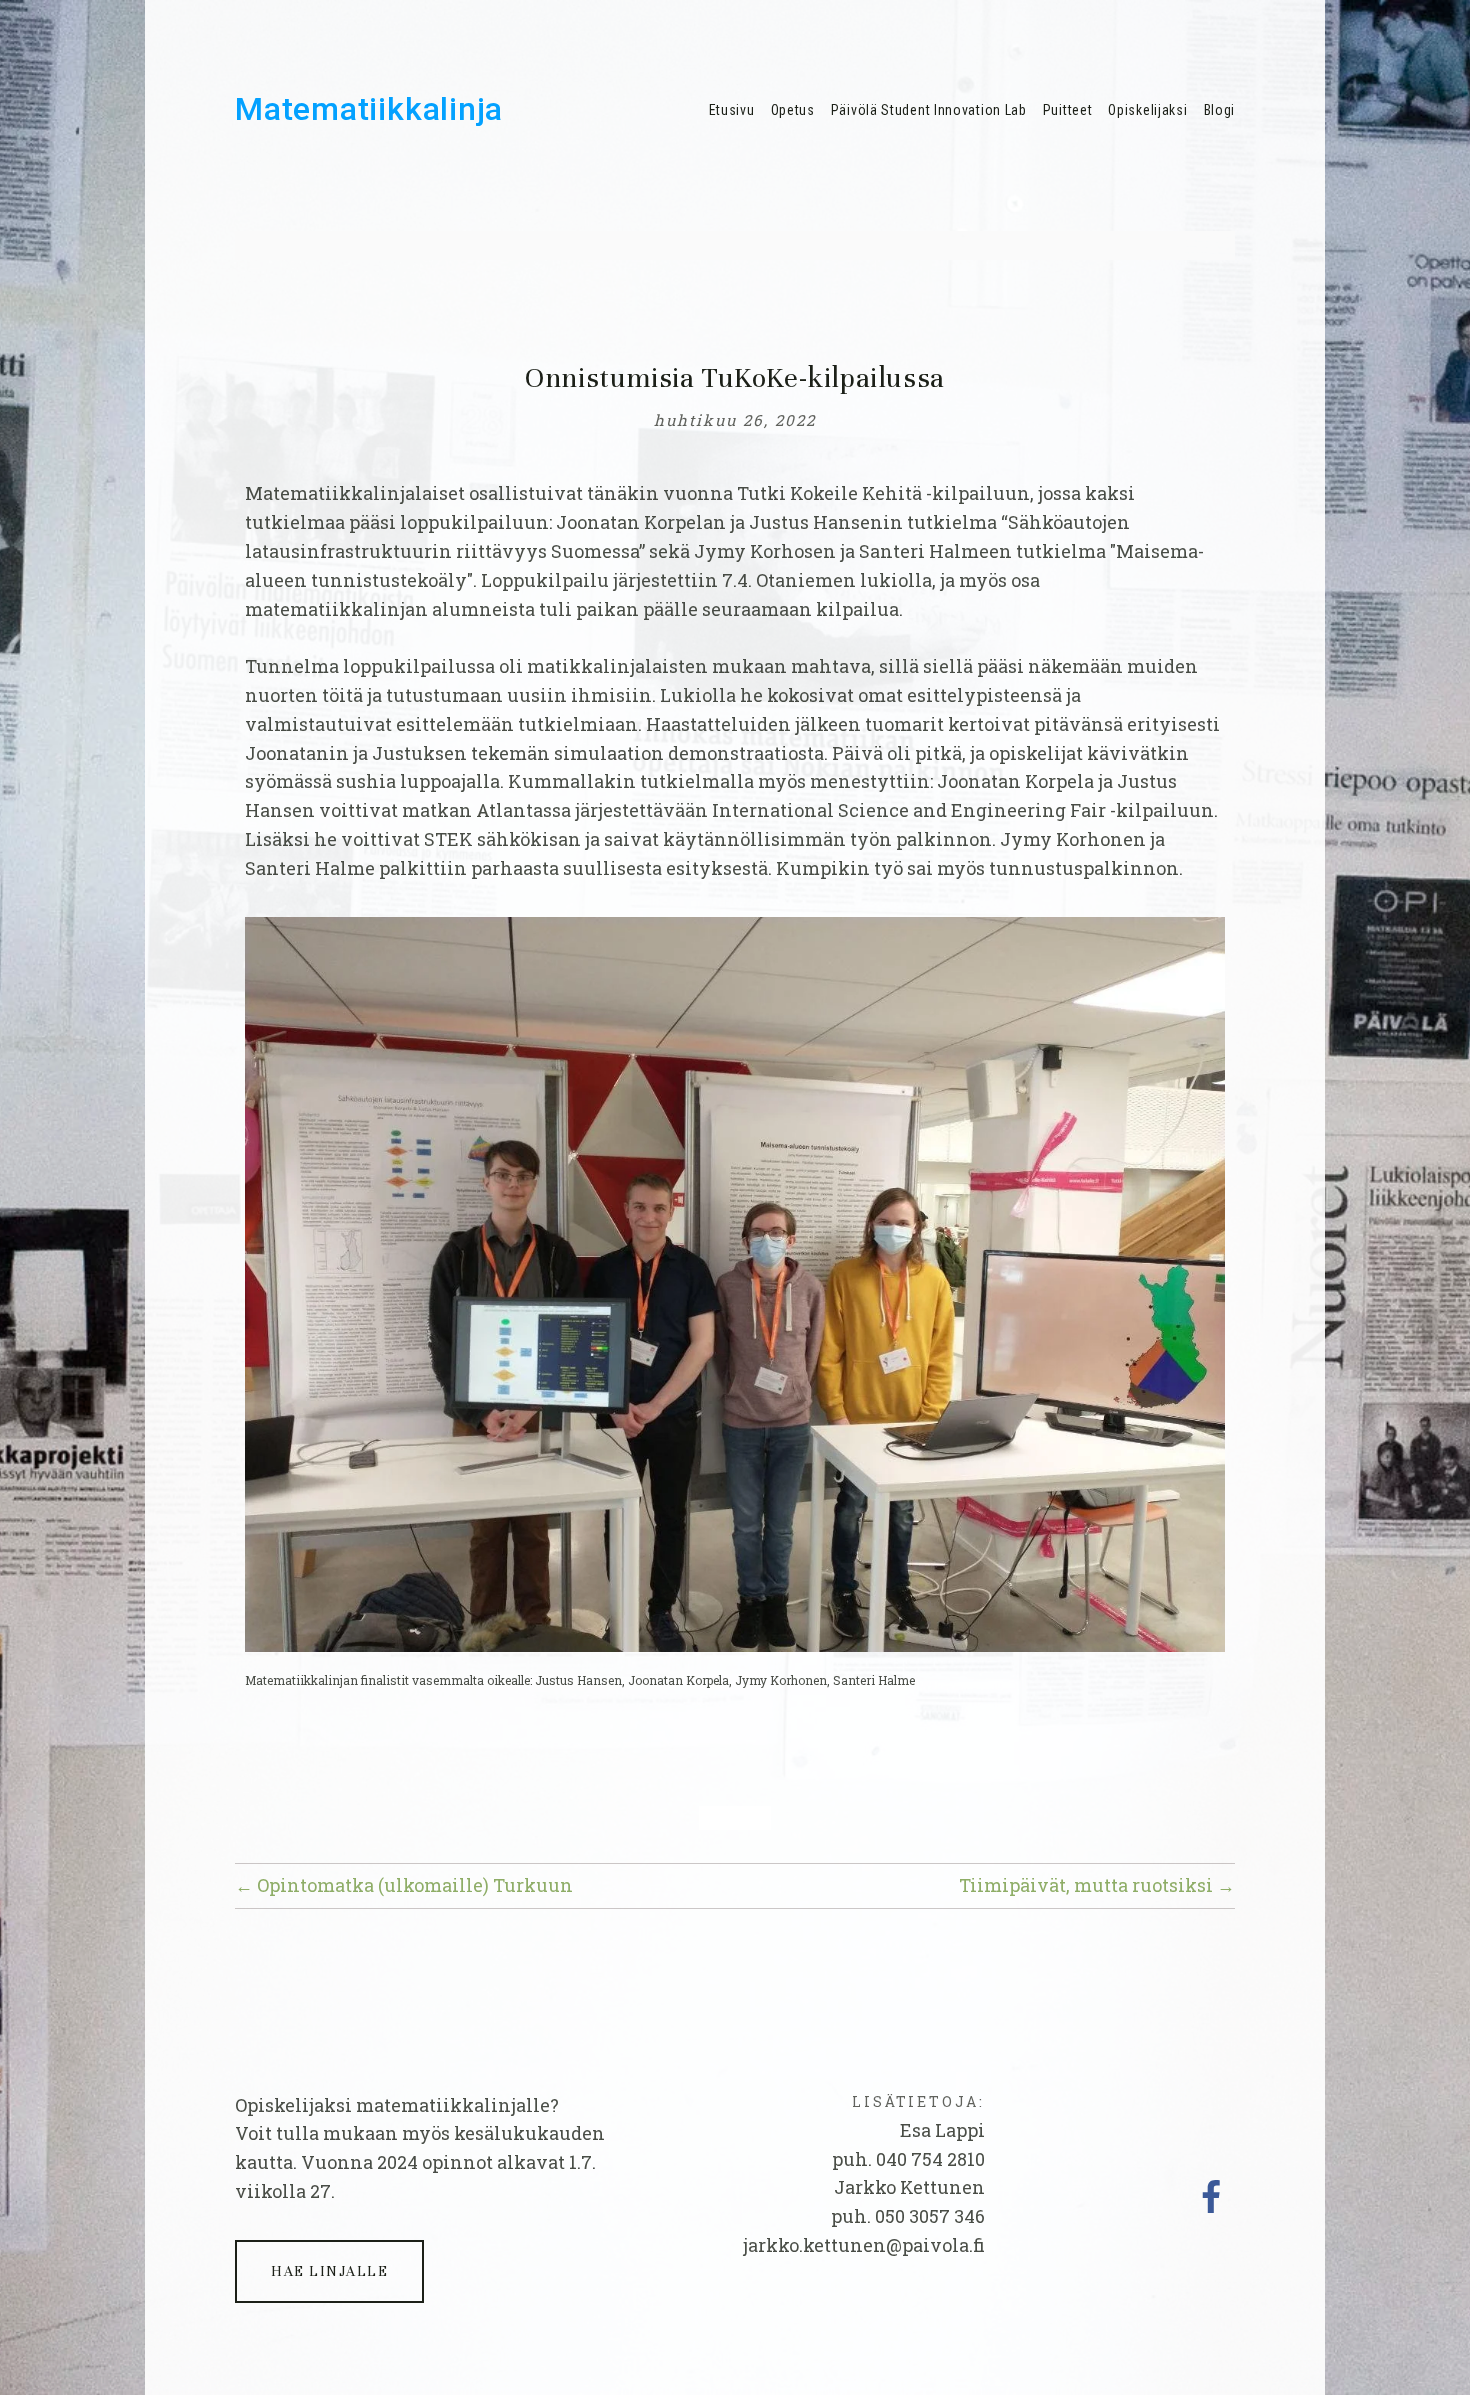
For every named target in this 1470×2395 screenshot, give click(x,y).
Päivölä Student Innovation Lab (929, 110)
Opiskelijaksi (1147, 110)
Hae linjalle (329, 2271)
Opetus (793, 110)
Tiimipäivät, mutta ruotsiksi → (1097, 1885)
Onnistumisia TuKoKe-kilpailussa (735, 378)
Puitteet (1068, 110)
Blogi (1220, 110)
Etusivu (732, 110)
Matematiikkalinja (369, 109)
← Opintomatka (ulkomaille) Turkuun (404, 1885)
